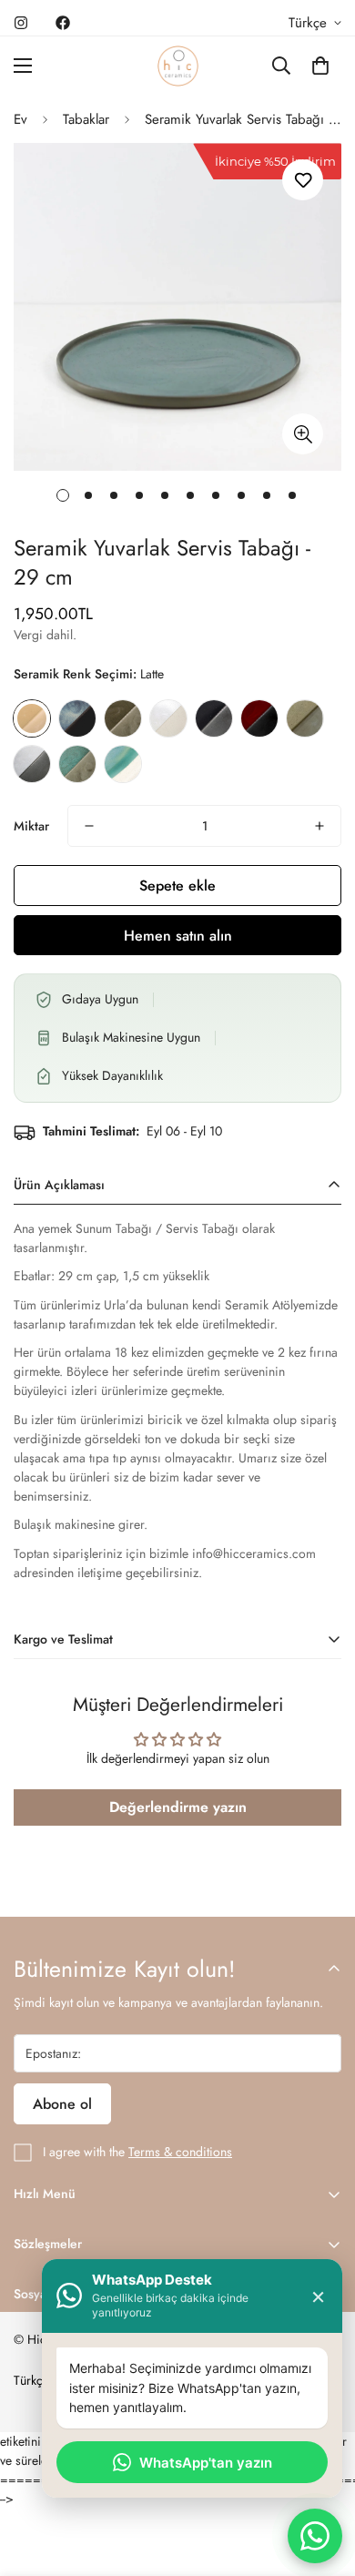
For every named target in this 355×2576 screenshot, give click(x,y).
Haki (123, 718)
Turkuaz (123, 764)
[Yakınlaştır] (303, 434)
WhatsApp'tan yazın (206, 2463)
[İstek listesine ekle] (303, 180)
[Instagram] (21, 23)
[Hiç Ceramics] (178, 66)
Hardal (305, 718)
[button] (320, 66)
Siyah (214, 718)
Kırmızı (259, 718)
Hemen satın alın (178, 936)
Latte (32, 718)
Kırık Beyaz (168, 718)
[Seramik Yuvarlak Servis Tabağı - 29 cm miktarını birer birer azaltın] (89, 826)
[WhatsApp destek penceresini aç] (315, 2536)
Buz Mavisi (77, 718)
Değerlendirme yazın (178, 1807)
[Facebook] (63, 23)
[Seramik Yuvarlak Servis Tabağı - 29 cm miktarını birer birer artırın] (319, 826)
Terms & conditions (180, 2152)
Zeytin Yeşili (77, 764)
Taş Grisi (32, 764)
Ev (20, 119)
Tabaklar (86, 119)
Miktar (31, 826)
